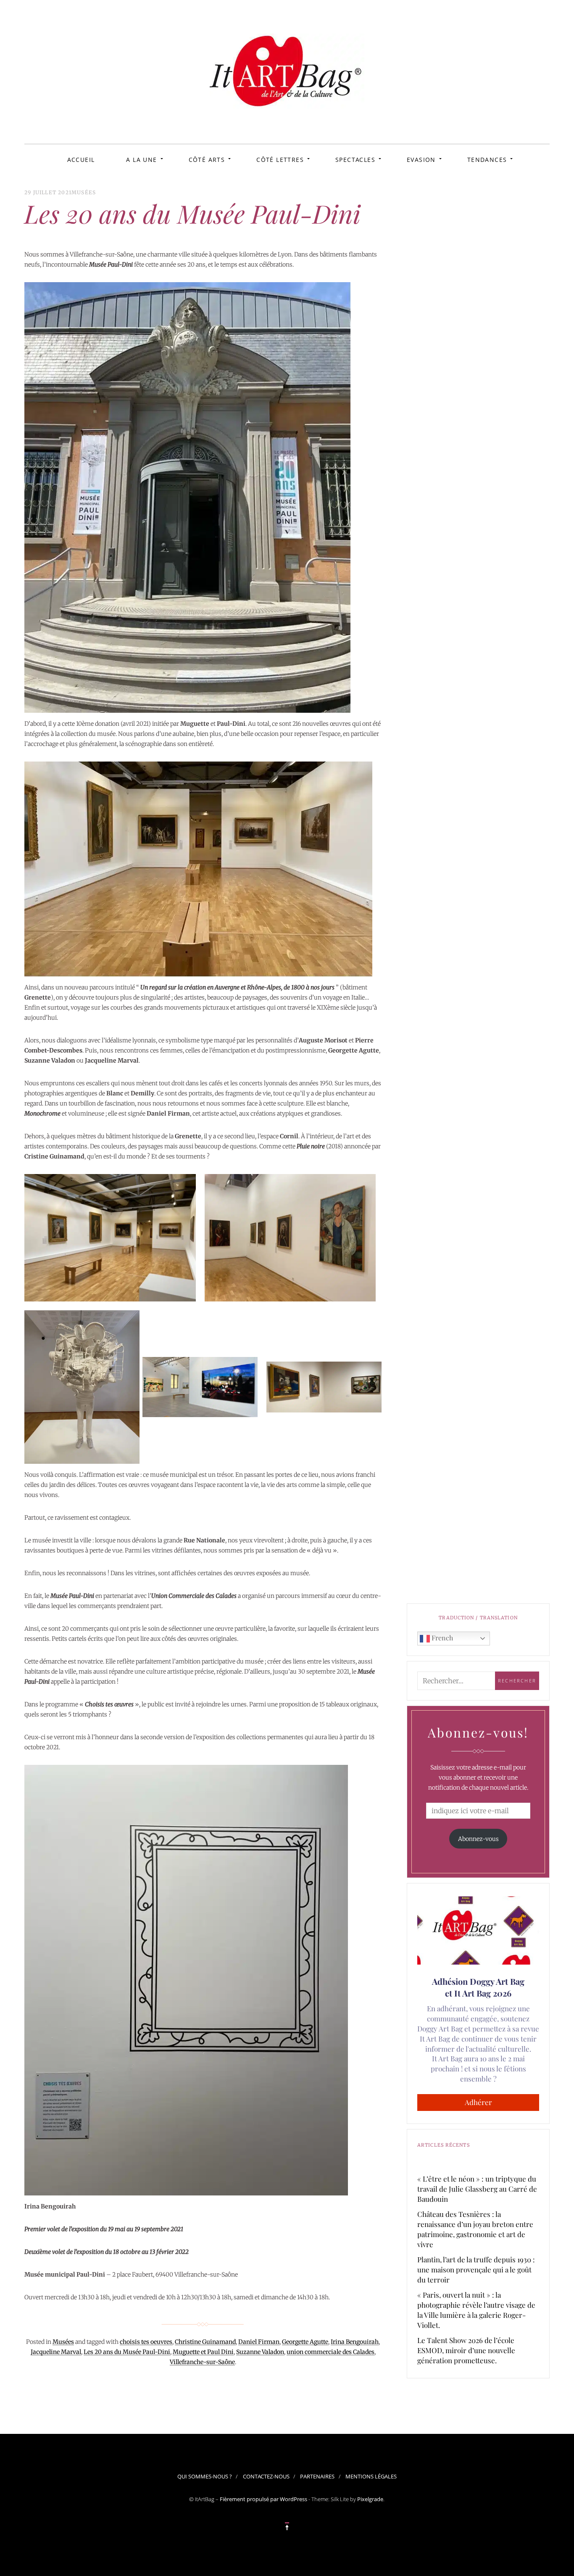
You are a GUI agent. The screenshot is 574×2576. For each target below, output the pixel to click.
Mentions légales (371, 2476)
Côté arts (207, 160)
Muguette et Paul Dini (203, 2352)
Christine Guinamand (205, 2342)
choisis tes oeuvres (146, 2342)
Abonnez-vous (478, 1839)
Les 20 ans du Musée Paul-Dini (127, 2352)
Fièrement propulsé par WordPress (263, 2499)
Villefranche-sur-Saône (202, 2362)
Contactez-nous (266, 2476)
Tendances (487, 160)
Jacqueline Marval (56, 2352)
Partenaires (317, 2476)
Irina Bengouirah (355, 2342)
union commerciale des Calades (330, 2352)
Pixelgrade (370, 2499)
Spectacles (355, 160)
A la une (141, 160)
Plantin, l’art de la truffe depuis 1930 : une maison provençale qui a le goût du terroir (476, 2269)
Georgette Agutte (305, 2342)
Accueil (81, 160)
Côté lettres (280, 160)
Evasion (421, 160)
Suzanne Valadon (260, 2352)
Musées (84, 192)
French (441, 1638)
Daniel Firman (259, 2342)
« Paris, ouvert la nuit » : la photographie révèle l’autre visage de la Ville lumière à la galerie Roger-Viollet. (476, 2310)
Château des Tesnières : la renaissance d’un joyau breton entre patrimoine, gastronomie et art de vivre (475, 2229)
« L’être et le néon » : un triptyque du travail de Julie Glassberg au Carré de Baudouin (477, 2189)
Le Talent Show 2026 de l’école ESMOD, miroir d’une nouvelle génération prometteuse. (466, 2350)
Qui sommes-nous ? (205, 2476)
